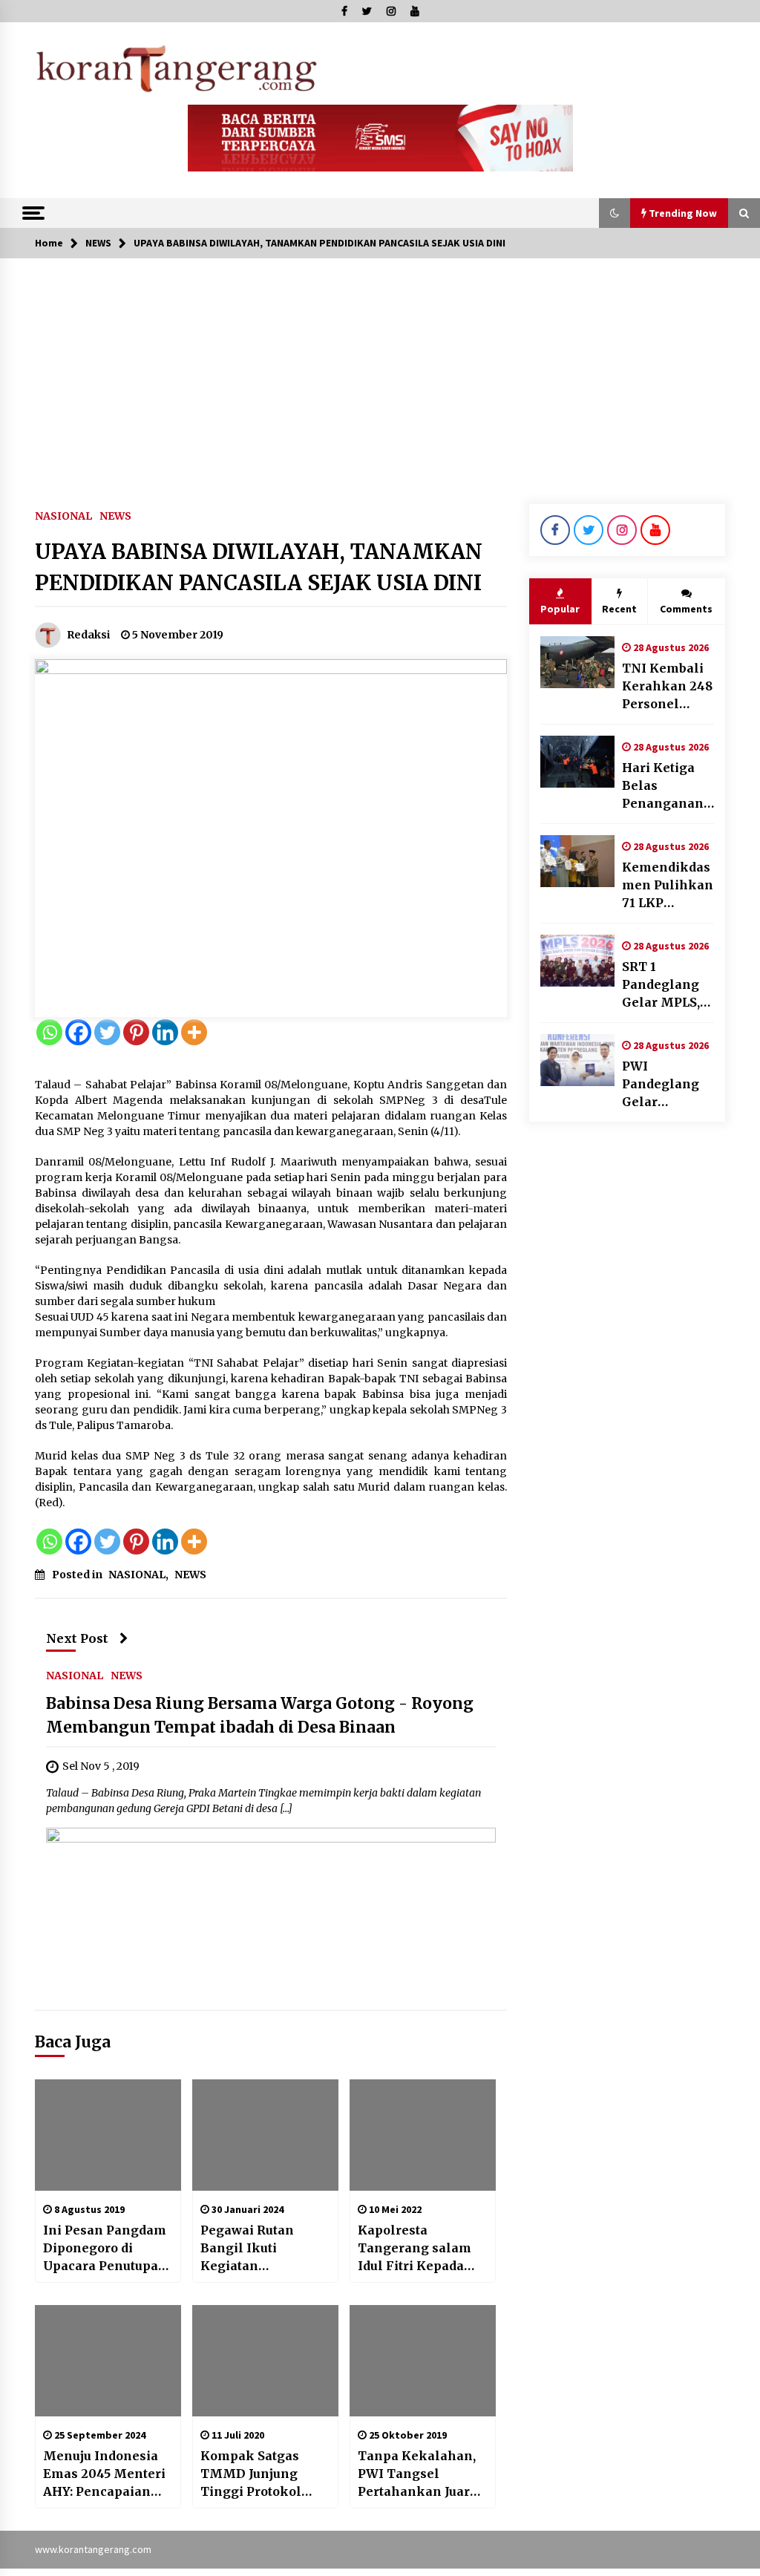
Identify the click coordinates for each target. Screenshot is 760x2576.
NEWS (115, 515)
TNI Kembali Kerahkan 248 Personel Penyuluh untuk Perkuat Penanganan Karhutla (667, 687)
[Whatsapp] (49, 1032)
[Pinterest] (136, 1032)
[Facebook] (78, 1032)
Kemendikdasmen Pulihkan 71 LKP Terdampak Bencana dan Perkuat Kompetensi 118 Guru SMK (668, 886)
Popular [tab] (560, 609)
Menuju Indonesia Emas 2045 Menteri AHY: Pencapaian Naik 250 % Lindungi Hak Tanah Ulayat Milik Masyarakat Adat (106, 2474)
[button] (615, 213)
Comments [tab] (686, 609)
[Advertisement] (380, 370)
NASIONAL (63, 515)
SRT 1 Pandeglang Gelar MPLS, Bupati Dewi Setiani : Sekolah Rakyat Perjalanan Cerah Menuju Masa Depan (666, 985)
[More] (194, 1032)
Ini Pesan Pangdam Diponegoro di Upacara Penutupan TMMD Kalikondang (105, 2249)
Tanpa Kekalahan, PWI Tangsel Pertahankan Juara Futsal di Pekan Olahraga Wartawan (421, 2474)
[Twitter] (107, 1032)
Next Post (77, 1638)
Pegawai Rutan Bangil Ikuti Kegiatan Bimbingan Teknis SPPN (260, 2249)
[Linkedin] (165, 1032)
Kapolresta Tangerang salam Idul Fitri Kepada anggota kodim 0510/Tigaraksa (415, 2249)
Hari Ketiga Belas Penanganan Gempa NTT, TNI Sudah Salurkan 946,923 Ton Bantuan (663, 786)
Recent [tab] (619, 609)
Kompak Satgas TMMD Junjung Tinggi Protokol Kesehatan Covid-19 (262, 2474)
